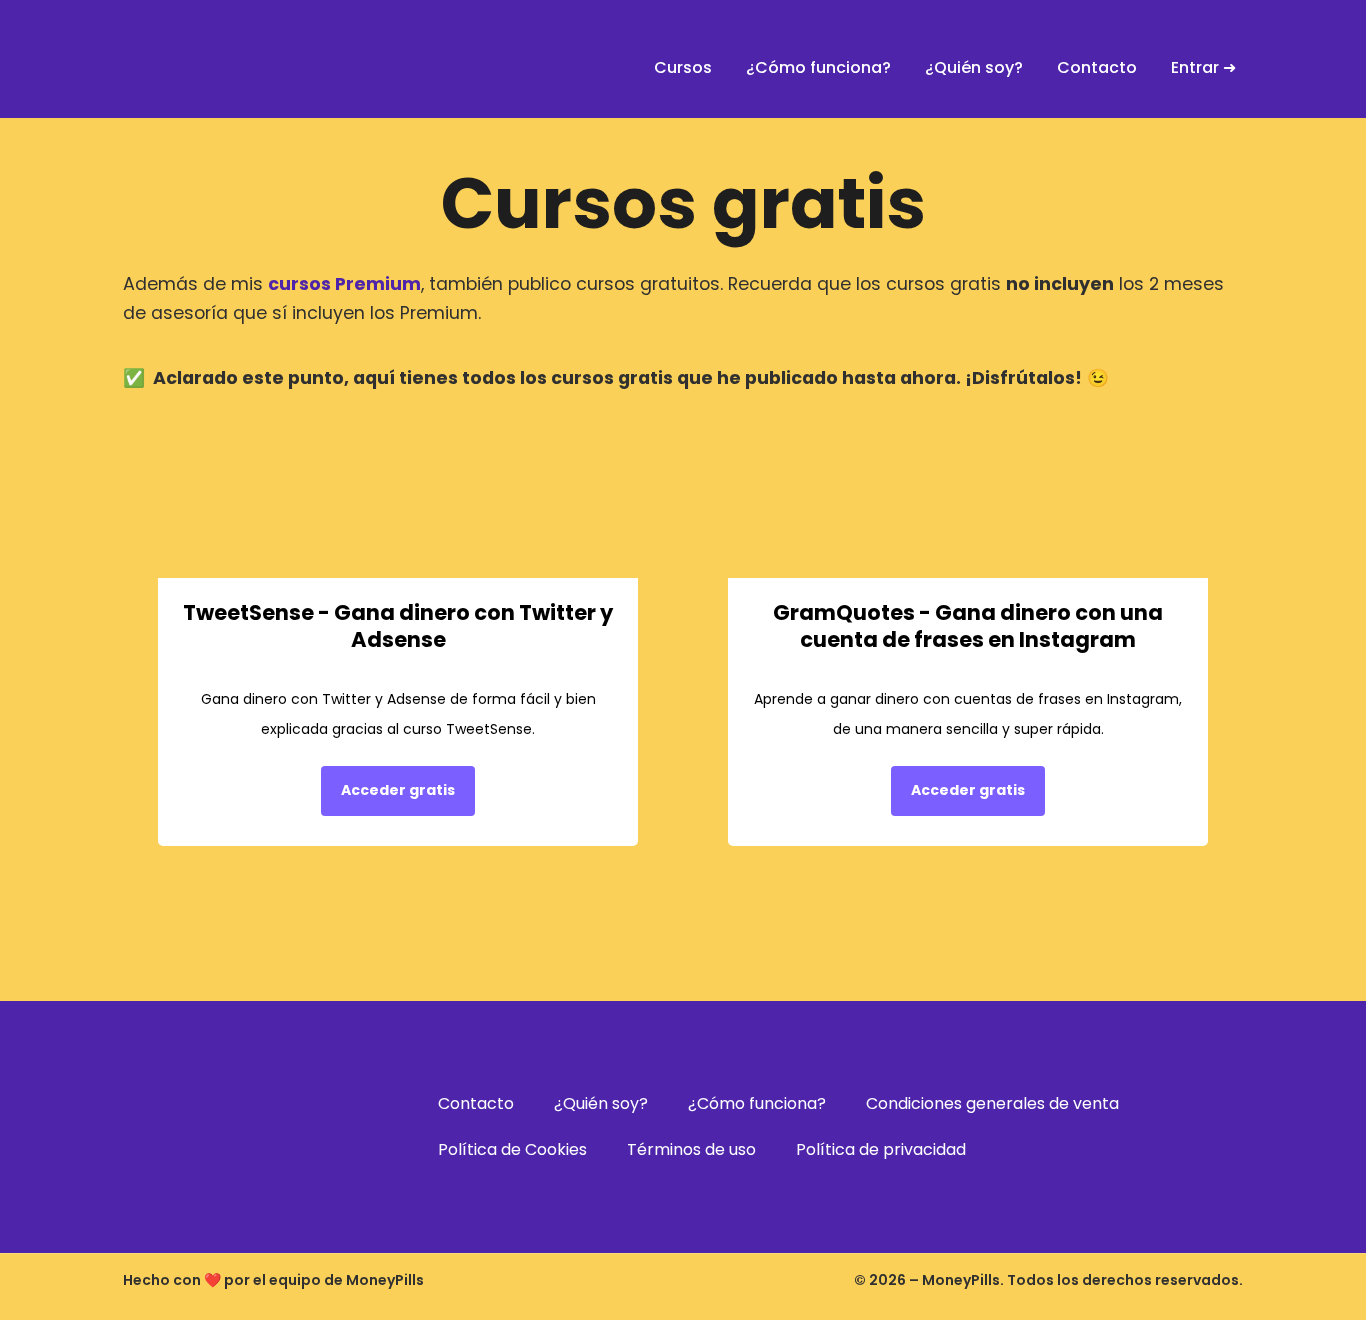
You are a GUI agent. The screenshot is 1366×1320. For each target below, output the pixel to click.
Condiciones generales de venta (992, 1103)
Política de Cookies (512, 1149)
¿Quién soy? (974, 67)
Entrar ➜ (1203, 67)
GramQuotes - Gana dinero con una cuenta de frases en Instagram (968, 626)
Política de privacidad (881, 1149)
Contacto (1097, 67)
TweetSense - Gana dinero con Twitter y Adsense (398, 626)
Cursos (683, 67)
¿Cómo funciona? (818, 67)
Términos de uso (691, 1149)
